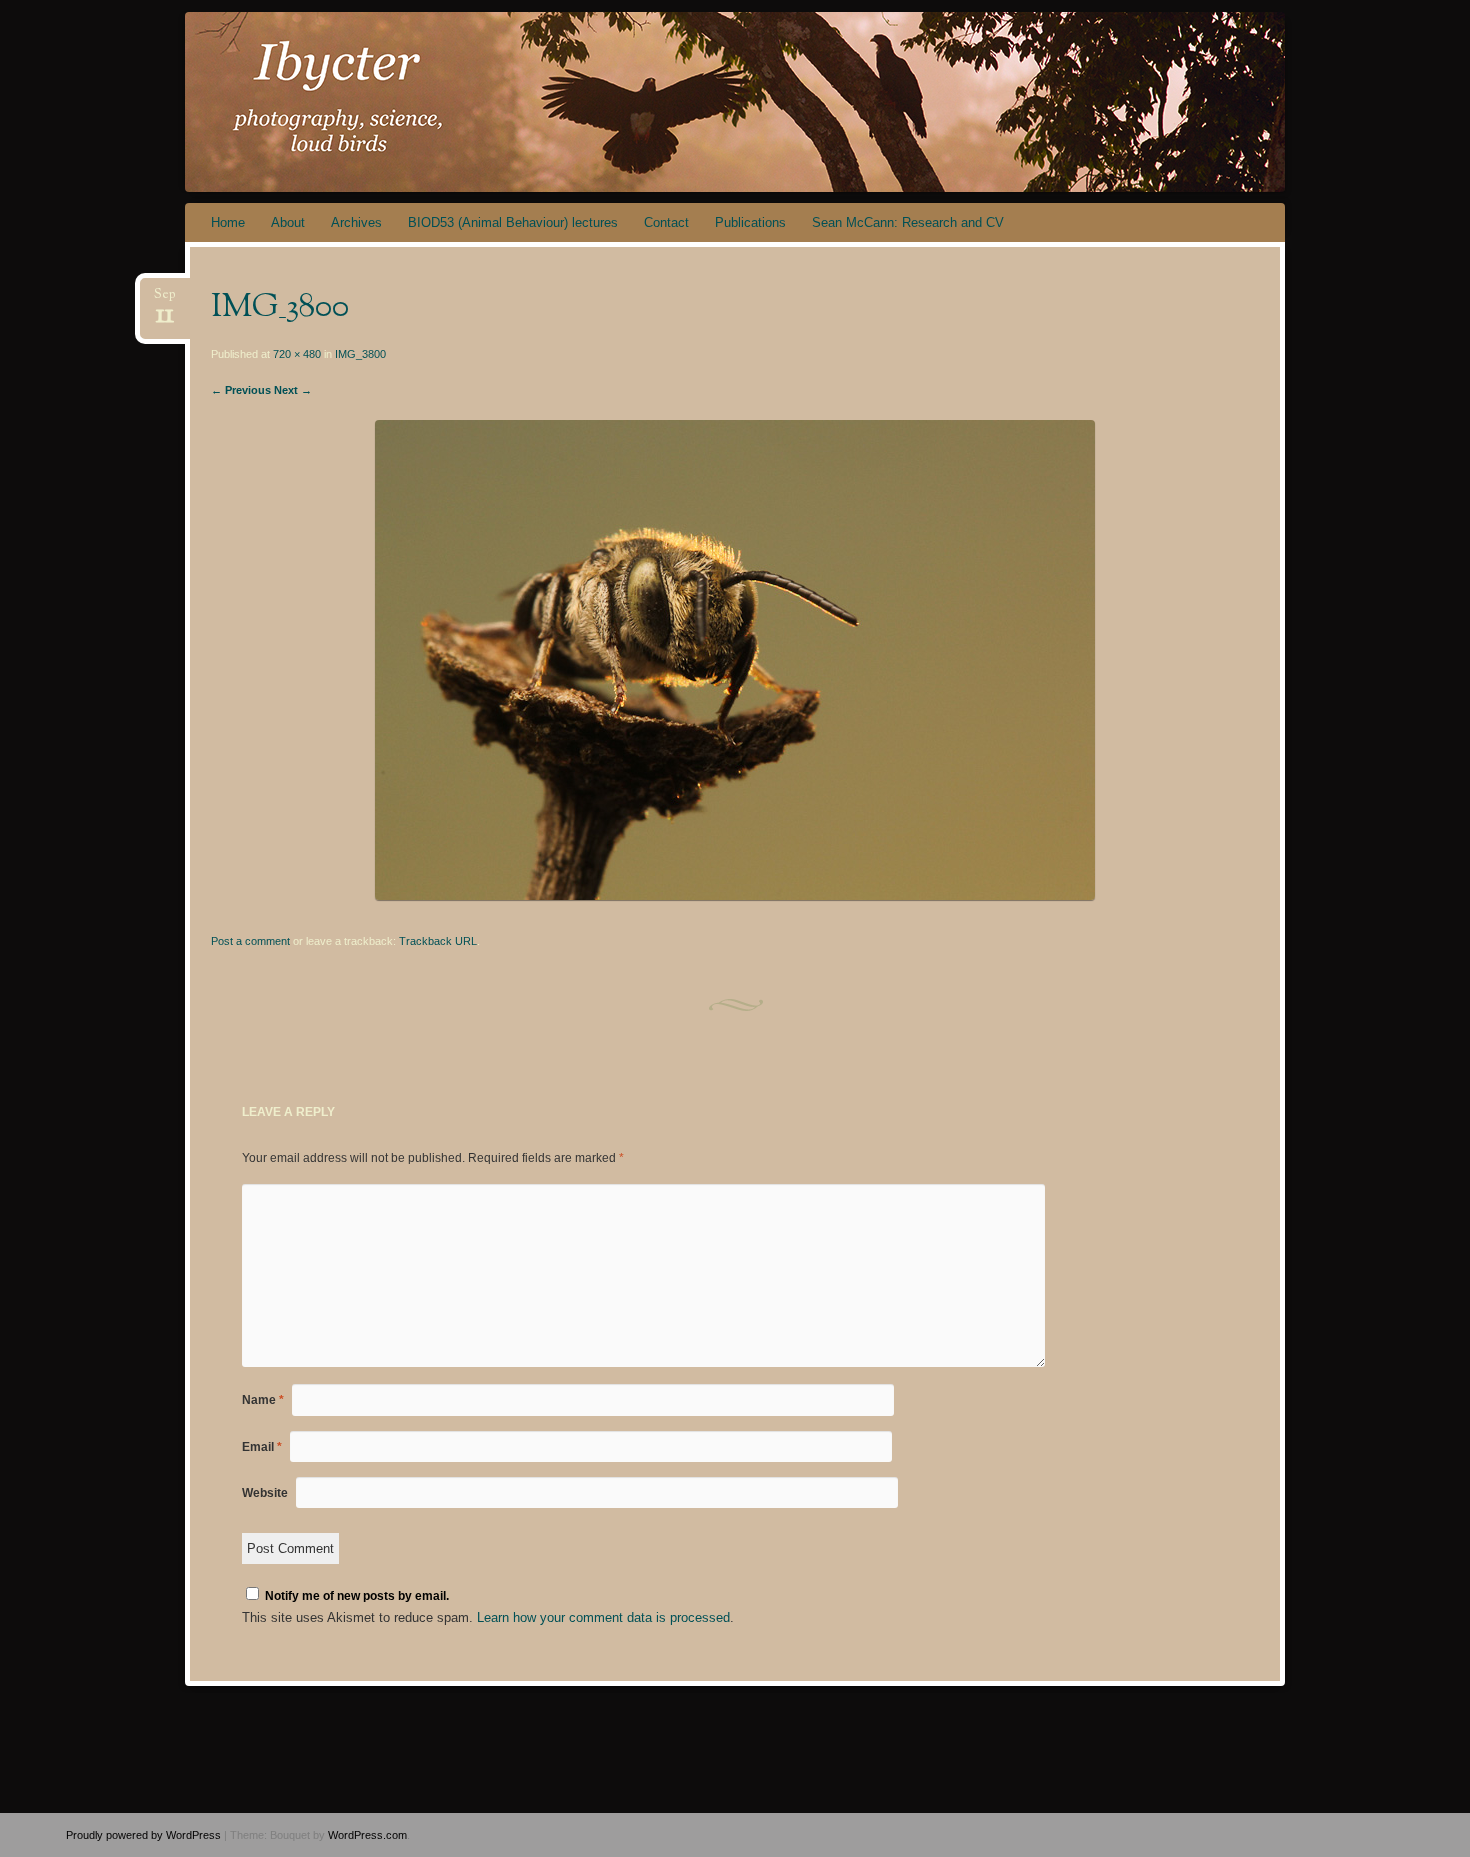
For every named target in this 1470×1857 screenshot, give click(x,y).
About (288, 222)
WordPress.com (367, 1835)
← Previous (241, 390)
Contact (666, 222)
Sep (165, 300)
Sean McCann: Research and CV (908, 222)
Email (262, 1447)
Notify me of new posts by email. (357, 1596)
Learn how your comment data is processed (603, 1617)
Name (263, 1400)
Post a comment (250, 941)
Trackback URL (438, 941)
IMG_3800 (360, 354)
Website (265, 1493)
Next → (293, 390)
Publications (750, 222)
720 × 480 (297, 354)
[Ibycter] (773, 102)
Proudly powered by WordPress (143, 1835)
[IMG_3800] (735, 895)
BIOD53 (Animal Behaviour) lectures (513, 222)
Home (228, 222)
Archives (356, 222)
